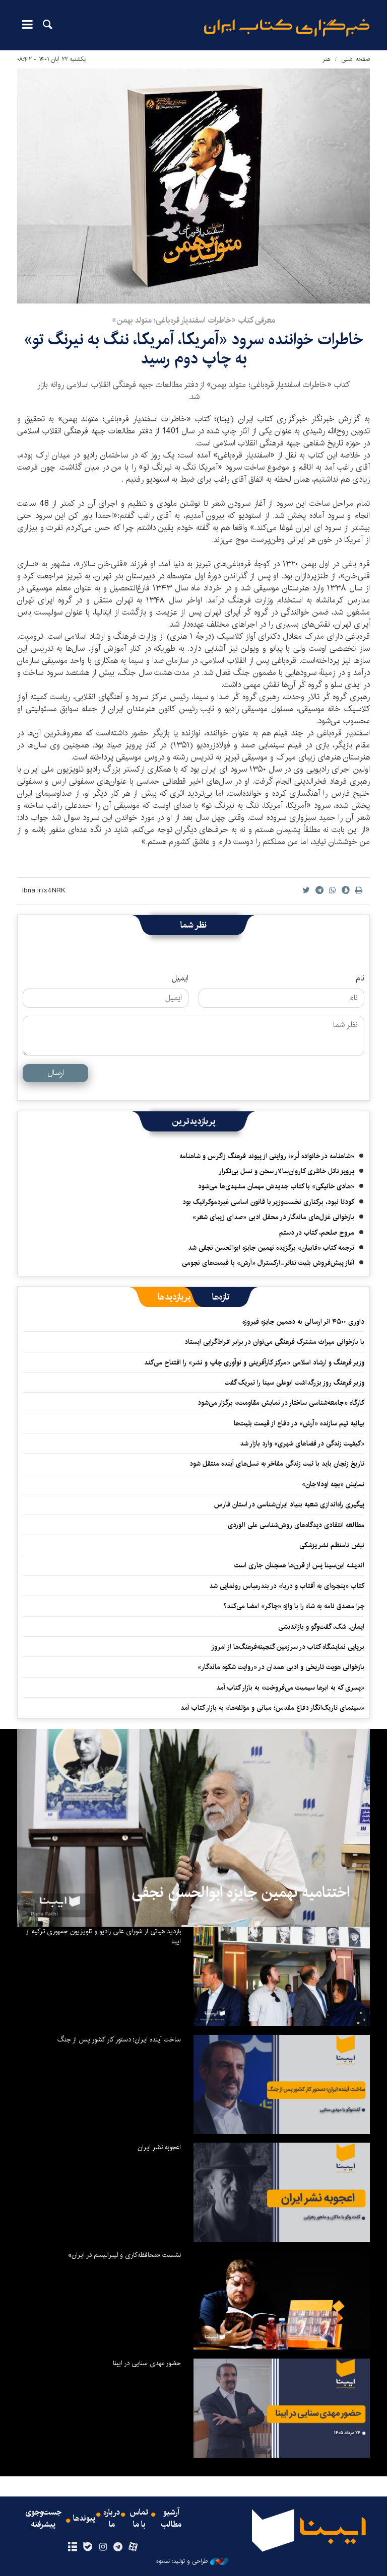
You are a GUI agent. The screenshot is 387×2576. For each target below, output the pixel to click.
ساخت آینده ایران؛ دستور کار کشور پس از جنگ (119, 2039)
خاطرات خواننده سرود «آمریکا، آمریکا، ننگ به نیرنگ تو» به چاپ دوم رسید (193, 349)
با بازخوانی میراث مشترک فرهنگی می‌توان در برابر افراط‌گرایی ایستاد (274, 1342)
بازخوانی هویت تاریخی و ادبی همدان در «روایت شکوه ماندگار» (281, 1667)
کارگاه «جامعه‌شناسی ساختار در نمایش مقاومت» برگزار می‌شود (281, 1403)
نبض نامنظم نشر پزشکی (332, 1545)
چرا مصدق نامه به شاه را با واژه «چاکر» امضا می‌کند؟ (294, 1606)
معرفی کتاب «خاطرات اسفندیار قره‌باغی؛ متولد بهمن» (193, 320)
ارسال (56, 1073)
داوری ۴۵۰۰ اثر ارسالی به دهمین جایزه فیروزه (303, 1322)
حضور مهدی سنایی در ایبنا (147, 2363)
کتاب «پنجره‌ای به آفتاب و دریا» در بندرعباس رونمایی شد (287, 1586)
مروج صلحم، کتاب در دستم (317, 1233)
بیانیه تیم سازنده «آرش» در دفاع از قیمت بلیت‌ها (299, 1423)
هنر (327, 59)
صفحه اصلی (356, 59)
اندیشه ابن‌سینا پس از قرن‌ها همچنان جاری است (299, 1565)
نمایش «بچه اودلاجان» (333, 1484)
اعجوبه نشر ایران (159, 2147)
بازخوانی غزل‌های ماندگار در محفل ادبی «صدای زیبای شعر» (273, 1217)
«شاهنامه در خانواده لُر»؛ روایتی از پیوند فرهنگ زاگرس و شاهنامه (267, 1156)
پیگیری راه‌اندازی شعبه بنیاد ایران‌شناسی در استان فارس (289, 1504)
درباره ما (112, 2519)
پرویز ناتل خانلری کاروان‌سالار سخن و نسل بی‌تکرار (286, 1171)
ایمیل (180, 978)
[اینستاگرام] (103, 2547)
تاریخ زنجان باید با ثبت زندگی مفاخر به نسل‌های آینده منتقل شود (277, 1464)
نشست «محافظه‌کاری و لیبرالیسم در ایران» (124, 2255)
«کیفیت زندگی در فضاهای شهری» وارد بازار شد (302, 1444)
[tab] (221, 1297)
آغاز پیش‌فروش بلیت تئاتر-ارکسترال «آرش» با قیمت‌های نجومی (268, 1263)
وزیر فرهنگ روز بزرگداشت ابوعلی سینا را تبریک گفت (295, 1383)
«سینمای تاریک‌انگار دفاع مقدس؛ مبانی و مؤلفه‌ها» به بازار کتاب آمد (272, 1708)
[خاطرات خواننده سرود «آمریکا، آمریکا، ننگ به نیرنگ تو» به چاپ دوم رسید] (193, 186)
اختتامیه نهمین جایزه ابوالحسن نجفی (241, 1892)
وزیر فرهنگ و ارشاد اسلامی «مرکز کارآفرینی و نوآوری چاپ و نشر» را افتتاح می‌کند (254, 1362)
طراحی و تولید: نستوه (182, 2561)
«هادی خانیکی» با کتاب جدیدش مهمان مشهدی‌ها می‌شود (276, 1186)
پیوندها (84, 2519)
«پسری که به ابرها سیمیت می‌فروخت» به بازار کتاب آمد (290, 1688)
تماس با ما (139, 2519)
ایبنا (287, 28)
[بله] (87, 2547)
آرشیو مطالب (171, 2519)
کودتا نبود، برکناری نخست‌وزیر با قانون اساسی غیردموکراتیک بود (268, 1202)
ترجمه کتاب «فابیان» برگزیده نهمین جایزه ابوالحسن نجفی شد (271, 1248)
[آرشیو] (72, 2547)
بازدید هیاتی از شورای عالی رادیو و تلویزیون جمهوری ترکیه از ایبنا (103, 1936)
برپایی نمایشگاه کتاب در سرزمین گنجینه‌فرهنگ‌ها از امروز (288, 1647)
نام (360, 978)
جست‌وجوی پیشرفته (43, 2519)
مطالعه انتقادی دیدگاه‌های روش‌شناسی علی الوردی (296, 1525)
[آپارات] (133, 2547)
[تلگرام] (118, 2547)
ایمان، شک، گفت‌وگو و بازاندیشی (321, 1627)
